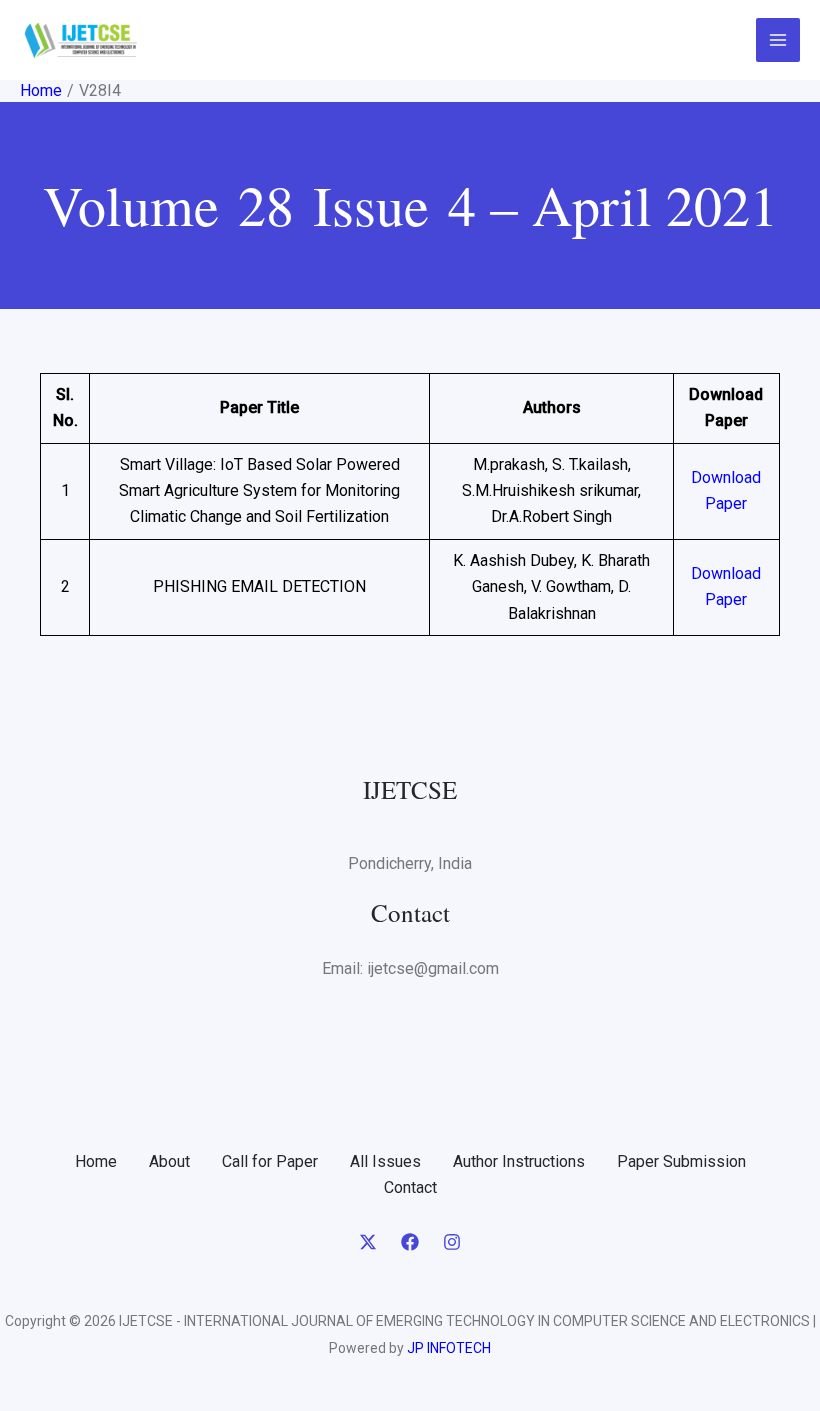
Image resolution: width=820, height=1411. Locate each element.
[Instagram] (452, 1242)
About (169, 1161)
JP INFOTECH (449, 1348)
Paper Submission (681, 1161)
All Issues (385, 1161)
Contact (410, 1187)
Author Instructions (519, 1161)
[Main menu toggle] (778, 40)
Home (96, 1161)
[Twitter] (368, 1242)
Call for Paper (270, 1161)
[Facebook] (410, 1242)
